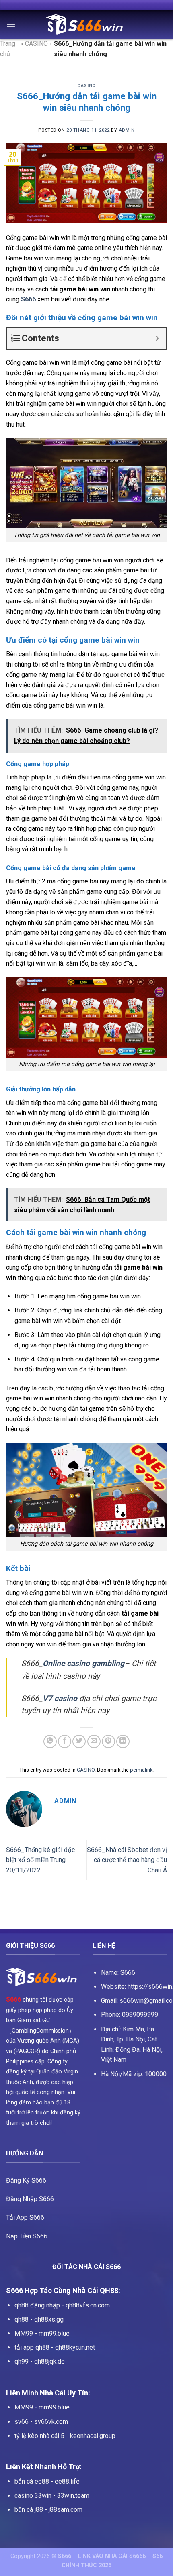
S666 (13, 1999)
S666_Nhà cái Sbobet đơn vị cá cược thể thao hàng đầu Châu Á (127, 1860)
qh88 (22, 2319)
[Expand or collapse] (157, 338)
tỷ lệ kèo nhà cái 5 (39, 2436)
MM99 (24, 2333)
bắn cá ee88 (32, 2481)
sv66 (22, 2422)
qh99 (22, 2361)
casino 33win (33, 2496)
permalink (141, 1770)
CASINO (86, 86)
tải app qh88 (32, 2347)
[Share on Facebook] (65, 1741)
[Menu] (11, 24)
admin (127, 130)
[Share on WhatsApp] (50, 1741)
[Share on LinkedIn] (123, 1741)
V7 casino (60, 1698)
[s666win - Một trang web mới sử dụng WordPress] (86, 24)
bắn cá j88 (29, 2510)
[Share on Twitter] (79, 1741)
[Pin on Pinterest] (108, 1741)
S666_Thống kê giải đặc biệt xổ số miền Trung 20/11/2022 (40, 1860)
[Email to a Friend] (94, 1741)
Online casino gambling (83, 1663)
